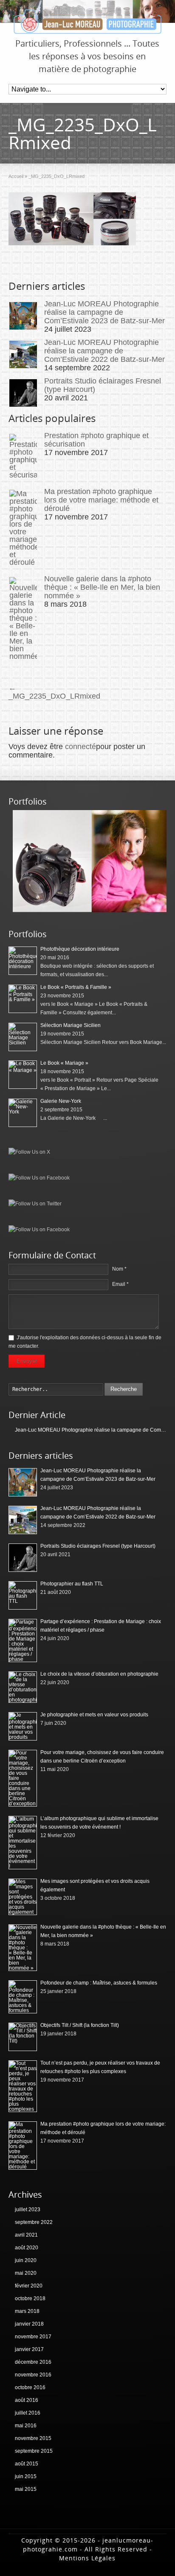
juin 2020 (26, 2260)
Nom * (119, 1269)
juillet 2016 (28, 2413)
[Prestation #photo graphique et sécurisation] (23, 456)
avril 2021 (26, 2235)
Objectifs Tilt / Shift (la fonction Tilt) (80, 2025)
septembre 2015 (34, 2451)
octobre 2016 (30, 2387)
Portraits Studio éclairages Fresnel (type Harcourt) (98, 1546)
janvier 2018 (29, 2324)
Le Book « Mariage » (64, 1063)
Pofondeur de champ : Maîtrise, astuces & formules (99, 1983)
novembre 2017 (33, 2337)
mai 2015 (26, 2489)
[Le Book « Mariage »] (23, 1075)
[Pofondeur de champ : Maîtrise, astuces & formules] (23, 1997)
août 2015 (27, 2464)
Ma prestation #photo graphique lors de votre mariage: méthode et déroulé (101, 500)
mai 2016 (26, 2426)
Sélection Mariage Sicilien (71, 1025)
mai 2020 (26, 2273)
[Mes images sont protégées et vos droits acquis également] (23, 1897)
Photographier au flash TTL (72, 1584)
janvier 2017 (29, 2349)
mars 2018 (27, 2311)
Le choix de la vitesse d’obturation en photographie (99, 1674)
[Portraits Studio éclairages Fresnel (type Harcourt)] (23, 393)
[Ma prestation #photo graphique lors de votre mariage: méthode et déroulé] (23, 528)
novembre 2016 (33, 2375)
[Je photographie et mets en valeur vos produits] (23, 1726)
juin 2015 (26, 2476)
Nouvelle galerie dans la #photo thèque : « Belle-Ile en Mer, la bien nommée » (102, 587)
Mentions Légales (87, 2558)
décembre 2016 (33, 2362)
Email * (120, 1284)
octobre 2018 (30, 2298)
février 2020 (29, 2286)
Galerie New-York (61, 1101)
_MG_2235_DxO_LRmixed (54, 692)
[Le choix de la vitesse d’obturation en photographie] (23, 1687)
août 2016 (27, 2400)
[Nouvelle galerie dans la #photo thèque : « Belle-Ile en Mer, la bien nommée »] (23, 619)
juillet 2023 (28, 2210)
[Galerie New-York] (23, 1113)
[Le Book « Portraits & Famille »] (89, 910)
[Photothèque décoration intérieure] (23, 961)
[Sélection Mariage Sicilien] (23, 1037)
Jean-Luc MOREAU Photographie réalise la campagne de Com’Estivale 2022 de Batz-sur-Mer (104, 351)
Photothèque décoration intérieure (80, 949)
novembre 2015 (33, 2438)
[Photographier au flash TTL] (23, 1595)
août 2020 (27, 2248)
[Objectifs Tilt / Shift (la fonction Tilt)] (23, 2037)
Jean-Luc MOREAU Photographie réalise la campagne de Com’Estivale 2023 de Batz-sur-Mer (104, 312)
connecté (80, 747)
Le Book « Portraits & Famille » (76, 987)
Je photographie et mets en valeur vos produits (94, 1715)
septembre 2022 (34, 2222)
